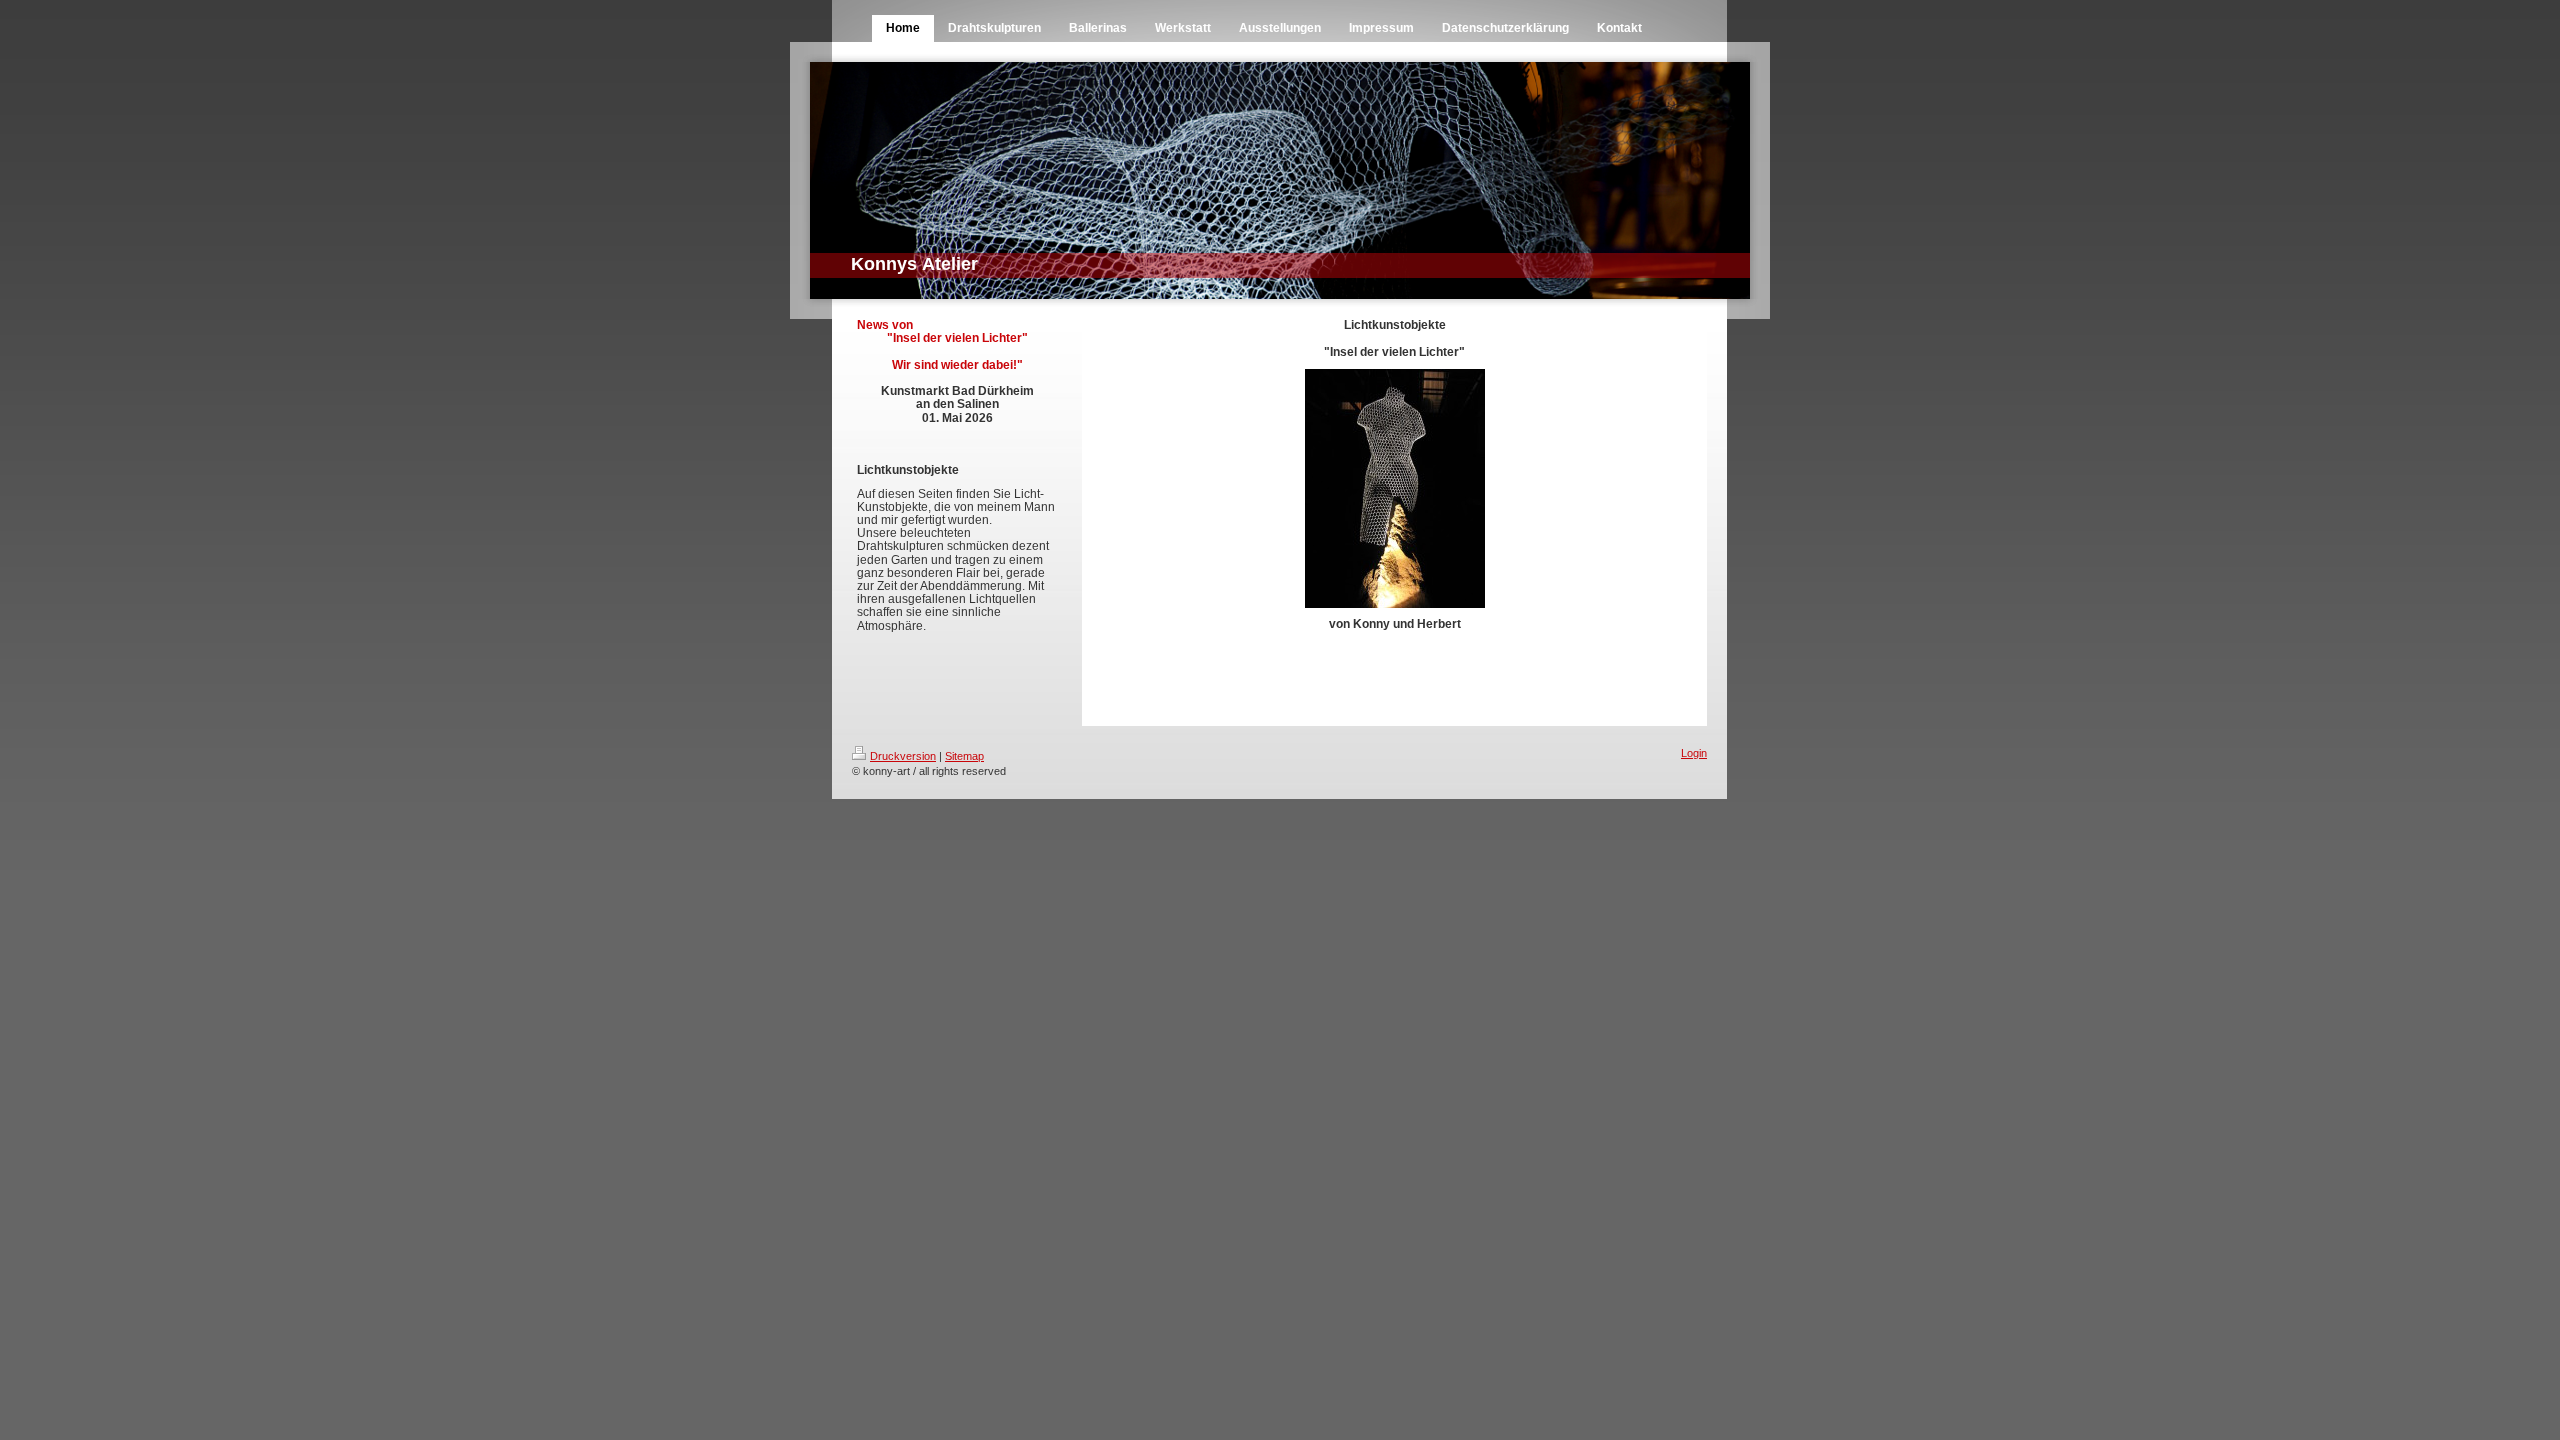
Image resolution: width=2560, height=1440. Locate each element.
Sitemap (964, 756)
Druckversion (903, 756)
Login (1694, 753)
